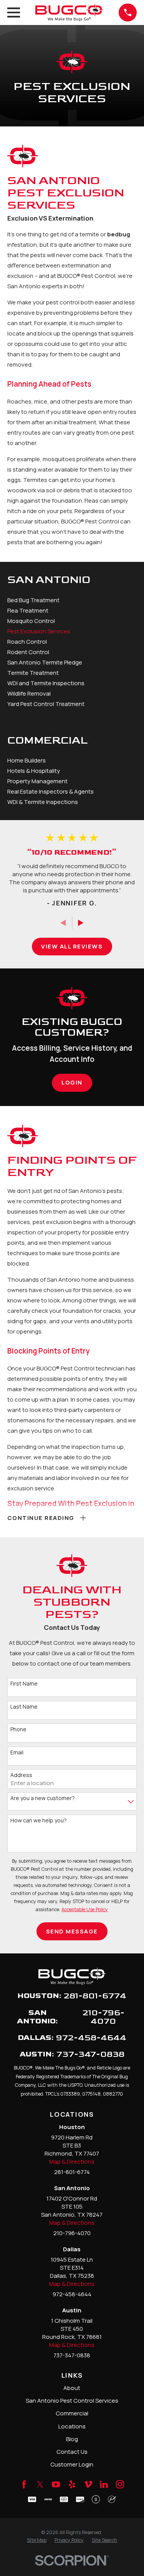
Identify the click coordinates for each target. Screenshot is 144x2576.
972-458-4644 (91, 2038)
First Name (24, 1684)
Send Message (72, 1931)
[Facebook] (24, 2484)
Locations (72, 2426)
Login (72, 1082)
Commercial (72, 2413)
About (72, 2388)
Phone (18, 1730)
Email (17, 1753)
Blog (72, 2439)
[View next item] (81, 923)
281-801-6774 (95, 1996)
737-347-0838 (90, 2055)
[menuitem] (72, 600)
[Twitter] (40, 2484)
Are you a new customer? (43, 1798)
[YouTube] (56, 2484)
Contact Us (72, 2452)
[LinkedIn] (104, 2484)
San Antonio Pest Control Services (72, 2401)
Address (21, 1775)
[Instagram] (120, 2484)
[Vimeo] (88, 2484)
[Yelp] (72, 2484)
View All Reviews (72, 946)
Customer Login (72, 2464)
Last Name (24, 1707)
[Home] (70, 12)
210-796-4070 (103, 2017)
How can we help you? (39, 1821)
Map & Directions (72, 2162)
